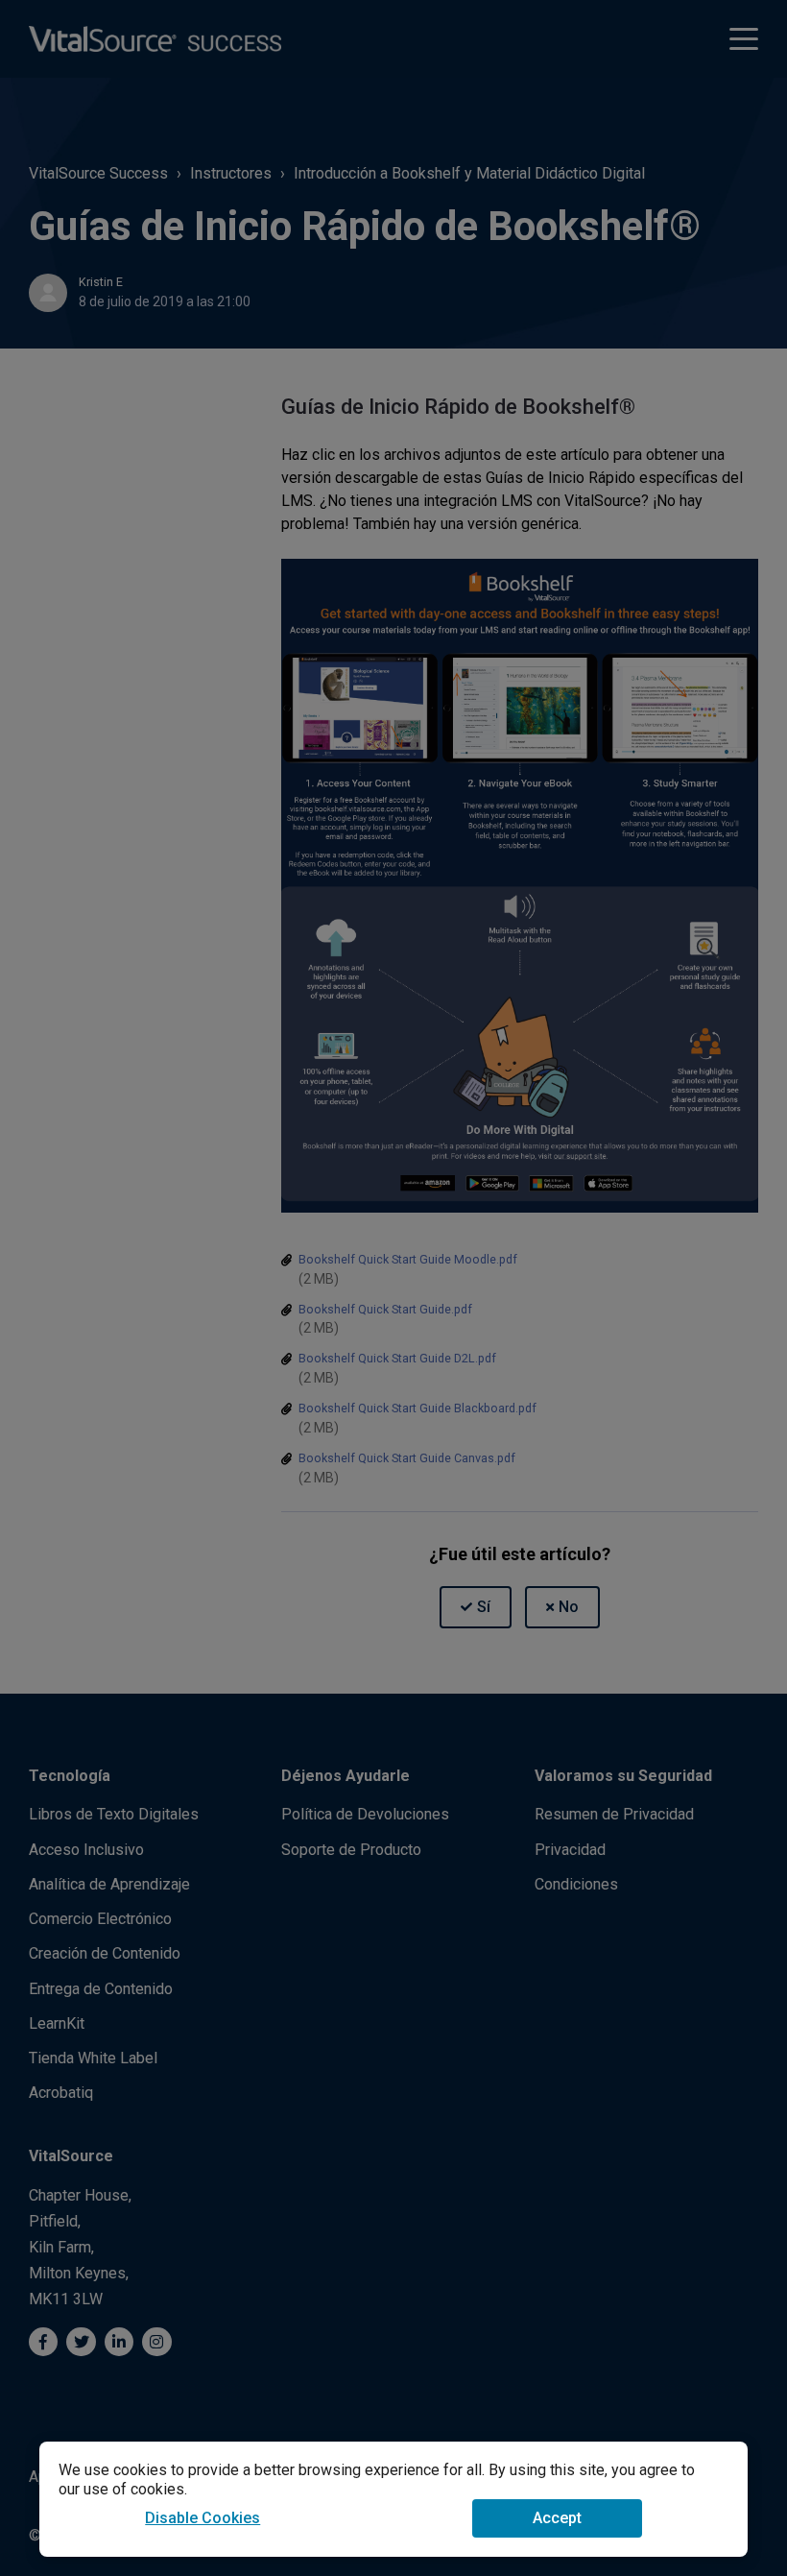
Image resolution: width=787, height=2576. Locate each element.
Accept (557, 2518)
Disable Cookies (203, 2518)
